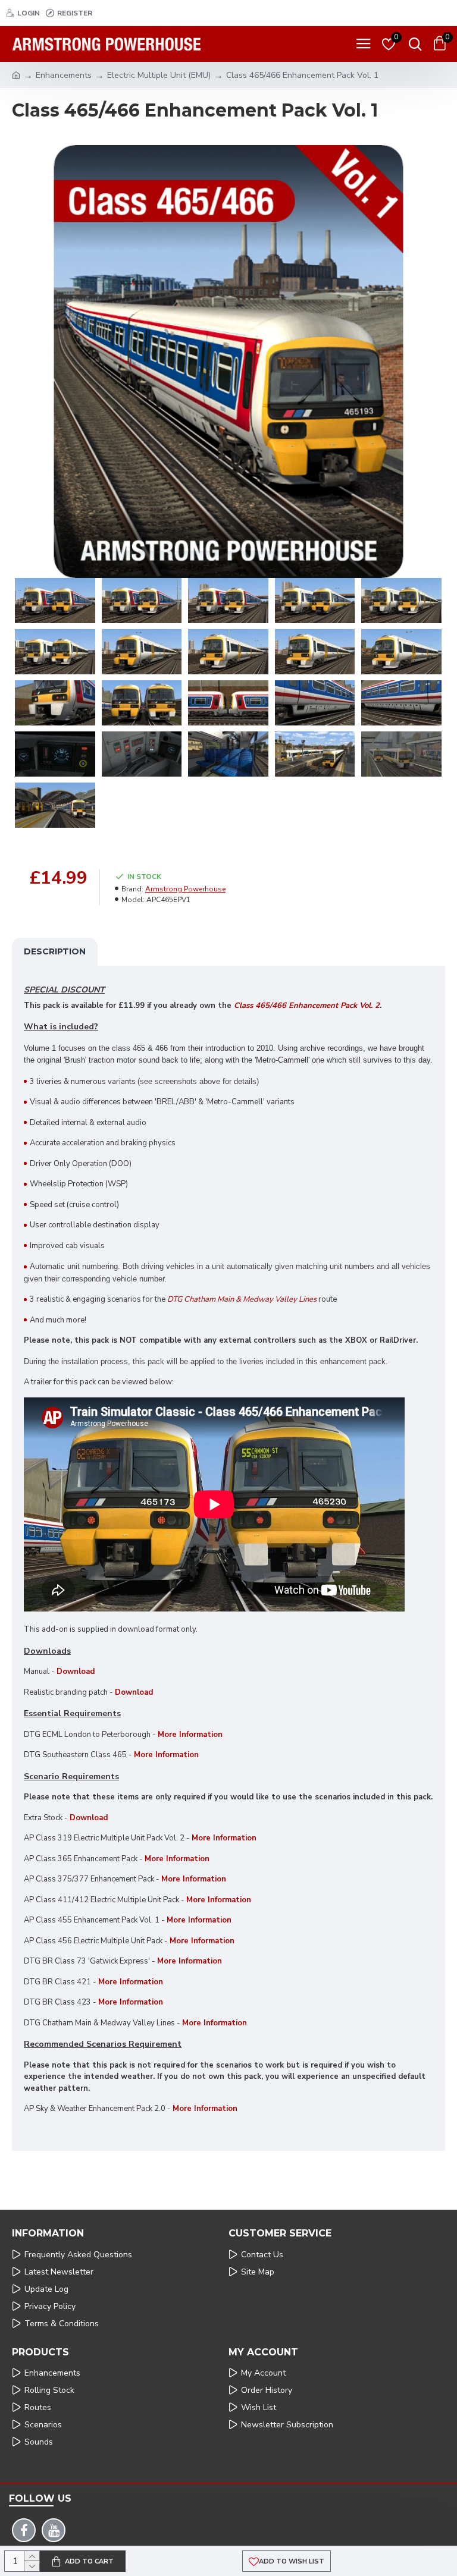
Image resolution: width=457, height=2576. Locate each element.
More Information (166, 1755)
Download (76, 1672)
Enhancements (64, 75)
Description (55, 951)
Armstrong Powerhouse (185, 889)
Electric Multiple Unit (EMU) (159, 75)
